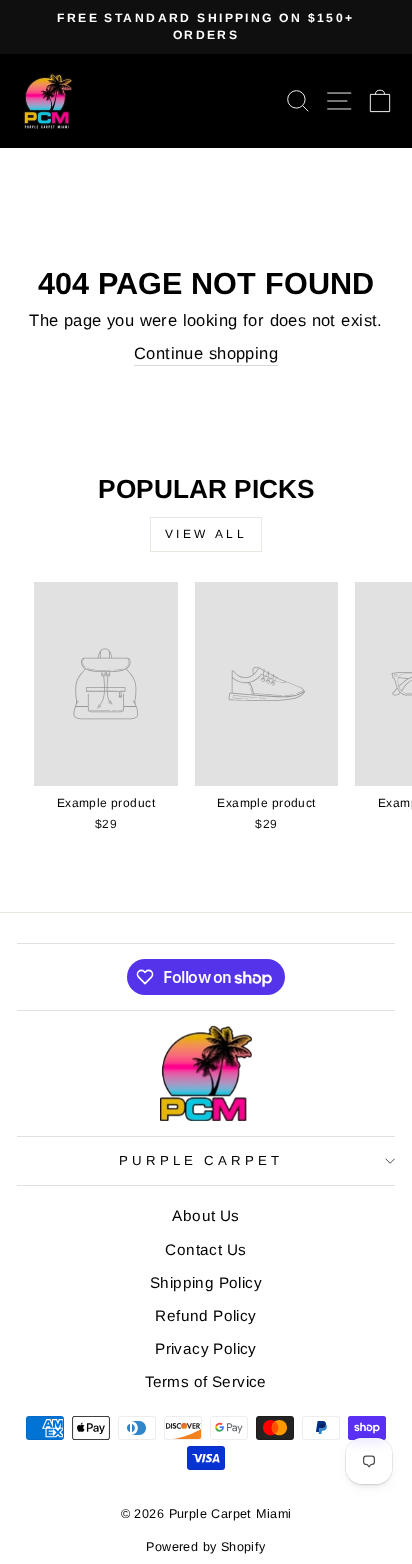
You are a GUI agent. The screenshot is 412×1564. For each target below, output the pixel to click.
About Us (205, 1215)
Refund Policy (205, 1315)
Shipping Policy (206, 1282)
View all (206, 534)
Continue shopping (206, 353)
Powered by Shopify (205, 1547)
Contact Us (205, 1249)
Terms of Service (206, 1381)
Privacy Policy (206, 1348)
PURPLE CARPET (201, 1160)
